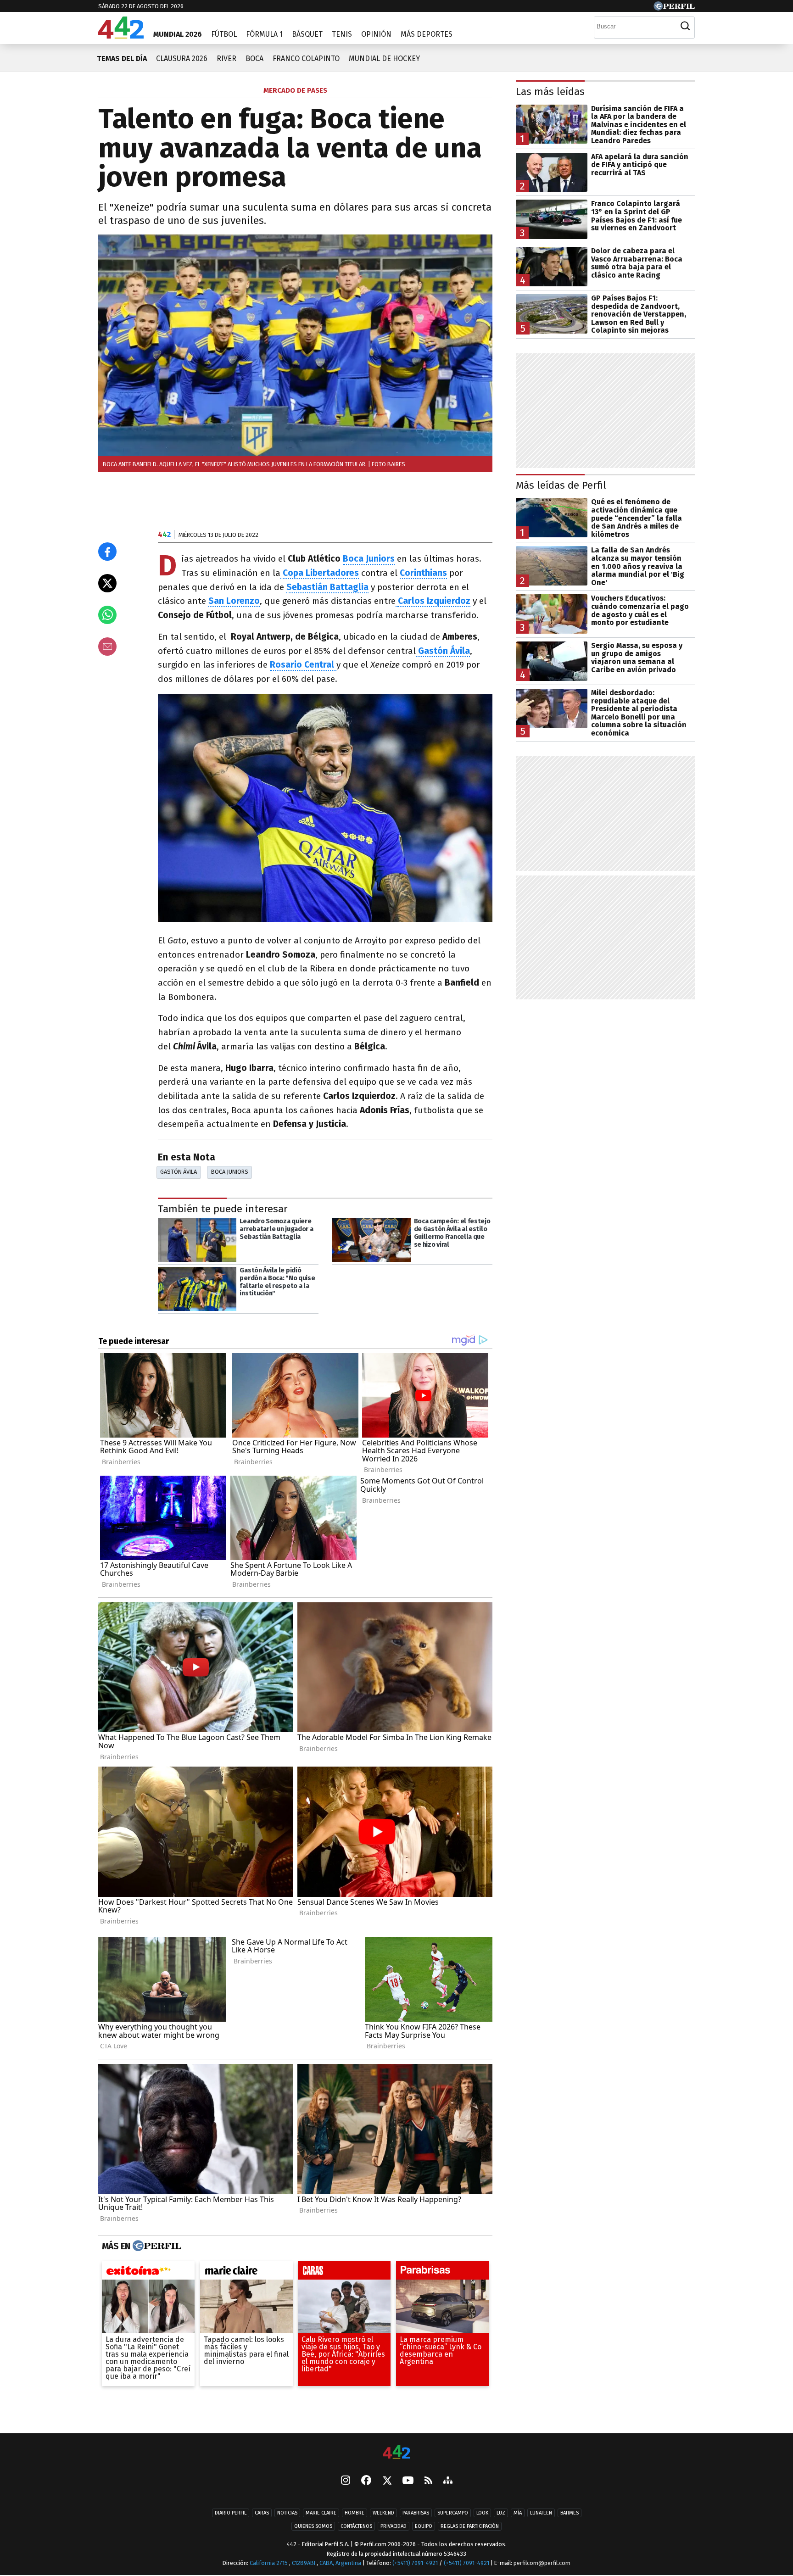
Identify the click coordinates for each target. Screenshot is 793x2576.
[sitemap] (448, 2481)
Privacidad (394, 2526)
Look (482, 2513)
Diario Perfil (231, 2513)
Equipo (424, 2526)
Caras (262, 2513)
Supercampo (453, 2513)
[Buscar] (685, 26)
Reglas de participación (470, 2526)
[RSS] (428, 2481)
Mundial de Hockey (384, 59)
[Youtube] (408, 2481)
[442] (396, 2453)
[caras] (344, 2273)
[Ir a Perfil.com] (674, 8)
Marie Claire (321, 2513)
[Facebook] (366, 2481)
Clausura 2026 (182, 59)
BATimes (570, 2513)
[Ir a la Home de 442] (121, 36)
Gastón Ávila (179, 1172)
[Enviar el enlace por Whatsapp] (107, 615)
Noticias (287, 2513)
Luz (501, 2513)
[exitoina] (148, 2273)
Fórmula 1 (264, 34)
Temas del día (122, 59)
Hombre (355, 2513)
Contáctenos (356, 2526)
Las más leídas (550, 92)
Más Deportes (427, 34)
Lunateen (541, 2513)
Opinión (376, 34)
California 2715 (269, 2563)
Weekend (383, 2513)
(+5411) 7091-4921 (415, 2563)
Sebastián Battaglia (327, 587)
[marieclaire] (246, 2273)
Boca (254, 59)
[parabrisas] (442, 2273)
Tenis (342, 34)
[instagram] (346, 2481)
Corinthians (423, 573)
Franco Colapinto (306, 59)
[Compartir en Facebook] (107, 552)
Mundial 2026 (178, 34)
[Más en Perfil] (156, 2246)
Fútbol (224, 34)
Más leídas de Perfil (561, 485)
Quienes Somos (313, 2526)
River (226, 59)
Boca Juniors (369, 559)
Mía (518, 2513)
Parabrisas (416, 2513)
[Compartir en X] (107, 583)
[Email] (107, 647)
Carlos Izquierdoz (434, 601)
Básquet (307, 34)
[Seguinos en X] (387, 2481)
